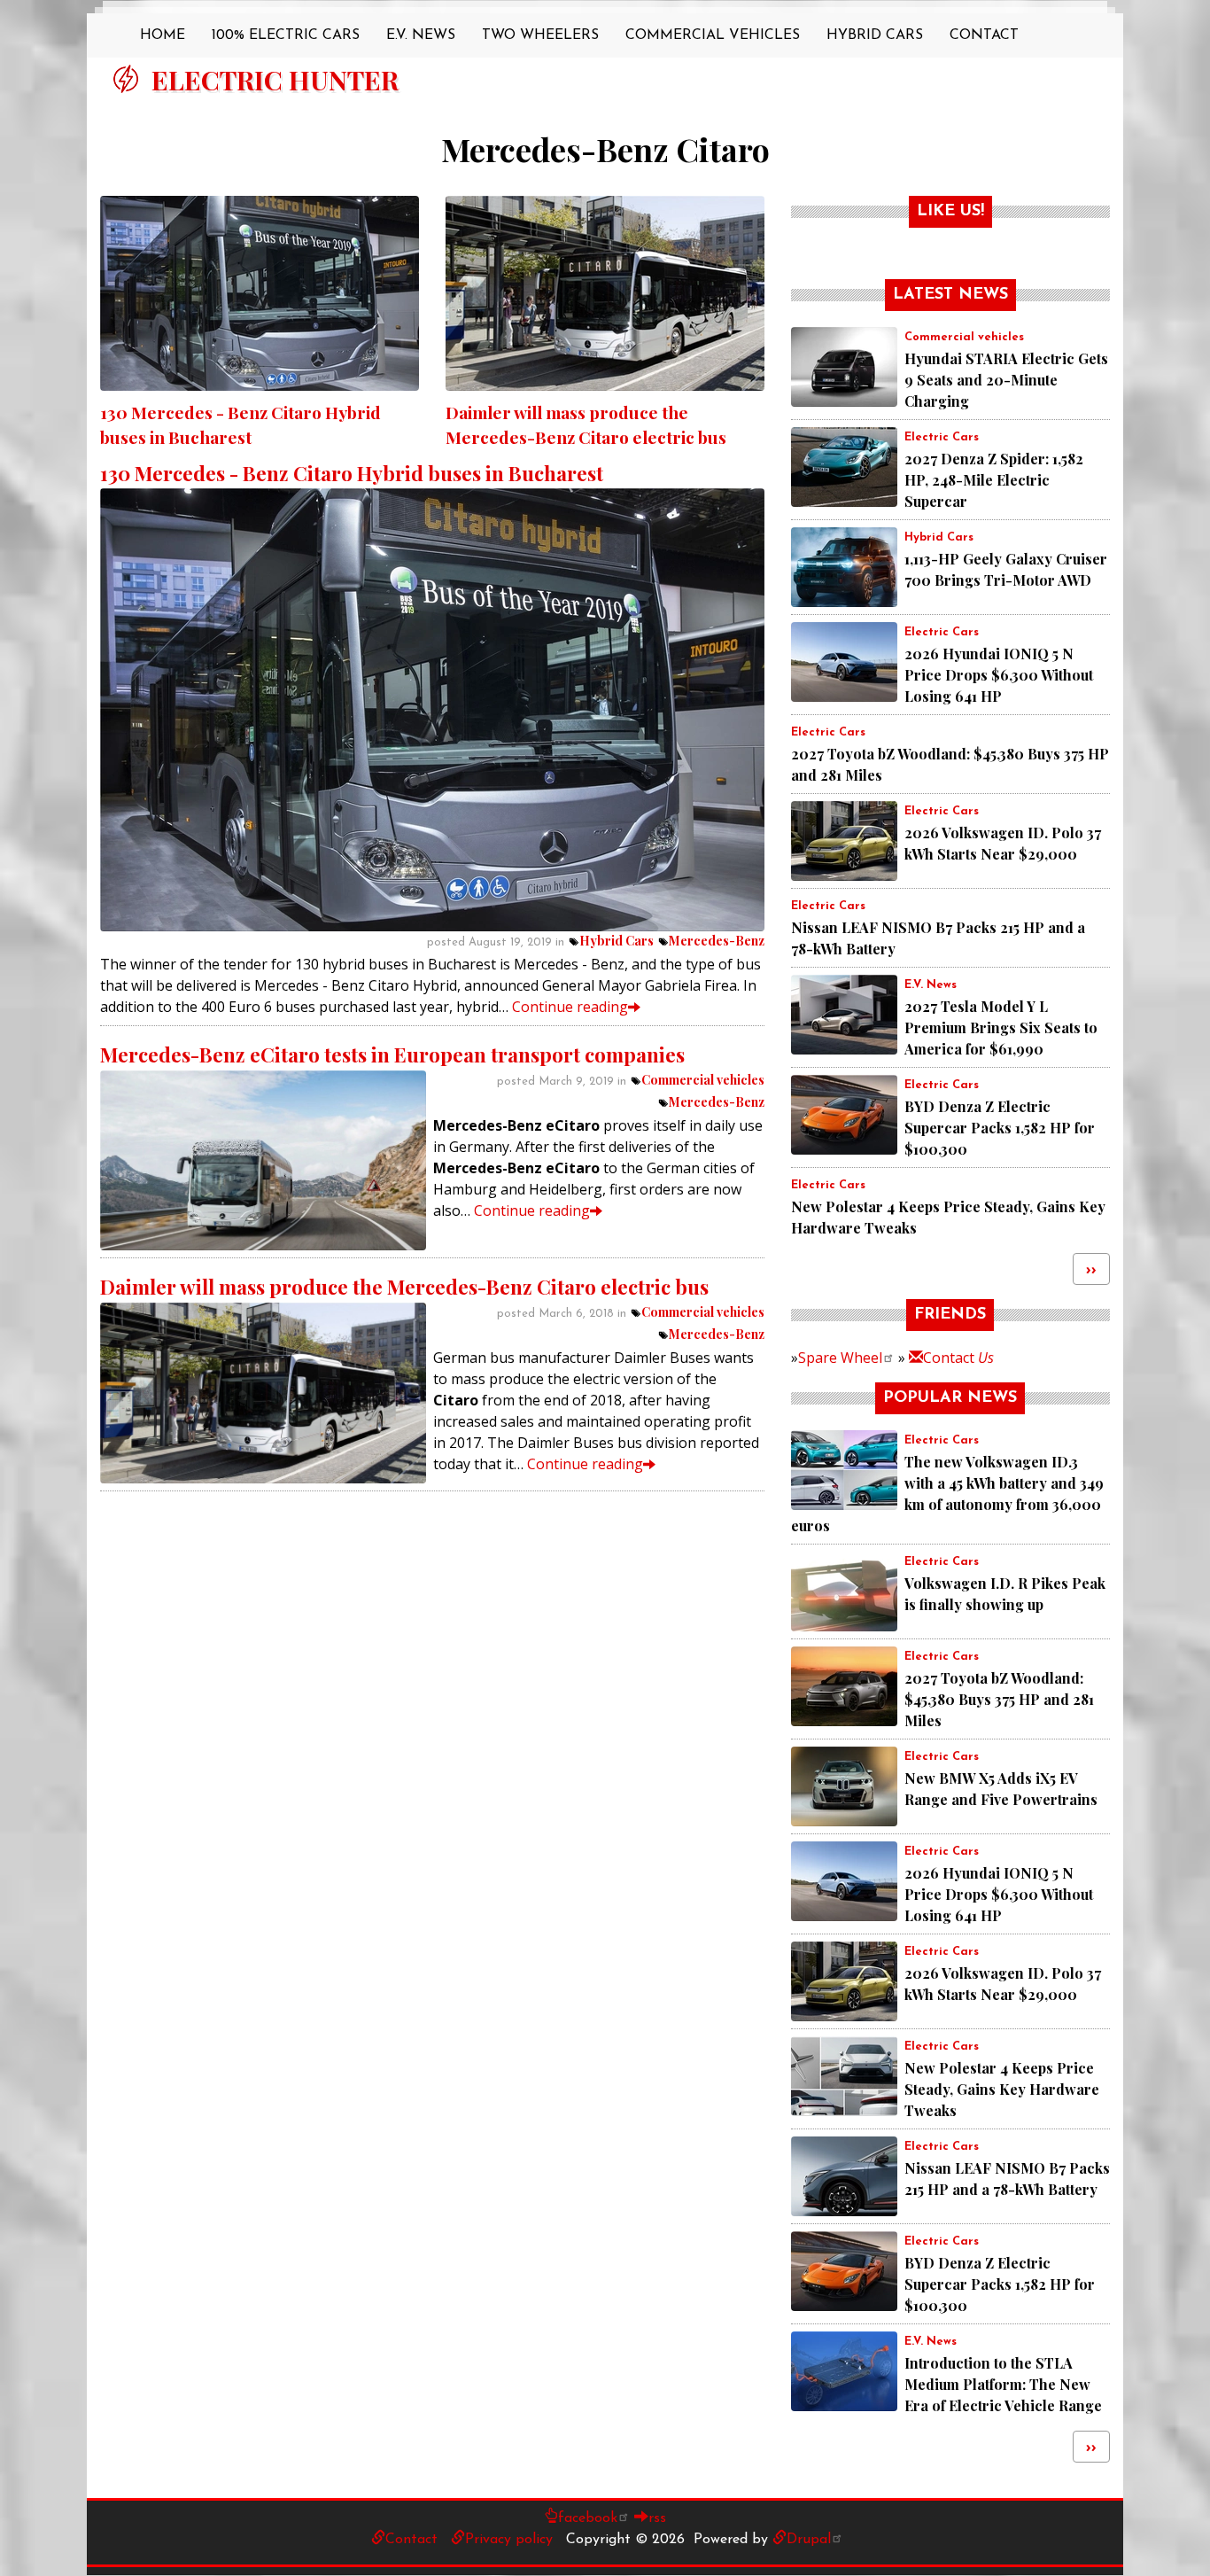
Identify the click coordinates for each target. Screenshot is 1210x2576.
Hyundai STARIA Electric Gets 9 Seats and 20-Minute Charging (1006, 380)
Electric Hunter (275, 80)
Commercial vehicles (703, 1080)
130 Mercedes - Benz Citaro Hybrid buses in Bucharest (352, 473)
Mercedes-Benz (717, 941)
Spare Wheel (840, 1358)
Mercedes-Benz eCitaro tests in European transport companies (392, 1055)
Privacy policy (509, 2540)
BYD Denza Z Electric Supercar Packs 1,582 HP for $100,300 (1000, 1128)
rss (657, 2518)
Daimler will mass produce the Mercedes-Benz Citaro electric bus (404, 1287)
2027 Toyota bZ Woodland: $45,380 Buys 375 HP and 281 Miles (999, 1699)
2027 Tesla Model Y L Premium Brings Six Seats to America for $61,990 (1001, 1027)
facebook (588, 2518)
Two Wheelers (540, 35)
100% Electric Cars (286, 35)
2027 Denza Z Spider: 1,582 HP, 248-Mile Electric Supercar (994, 480)
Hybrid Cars (875, 35)
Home (163, 35)
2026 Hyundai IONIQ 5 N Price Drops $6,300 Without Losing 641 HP (999, 675)
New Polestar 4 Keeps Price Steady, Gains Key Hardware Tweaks (1002, 2089)
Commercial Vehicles (713, 35)
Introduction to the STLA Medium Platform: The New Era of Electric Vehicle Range (1003, 2384)
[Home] (126, 79)
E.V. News (421, 35)
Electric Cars (942, 437)
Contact (984, 35)
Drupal (809, 2540)
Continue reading (570, 1007)
